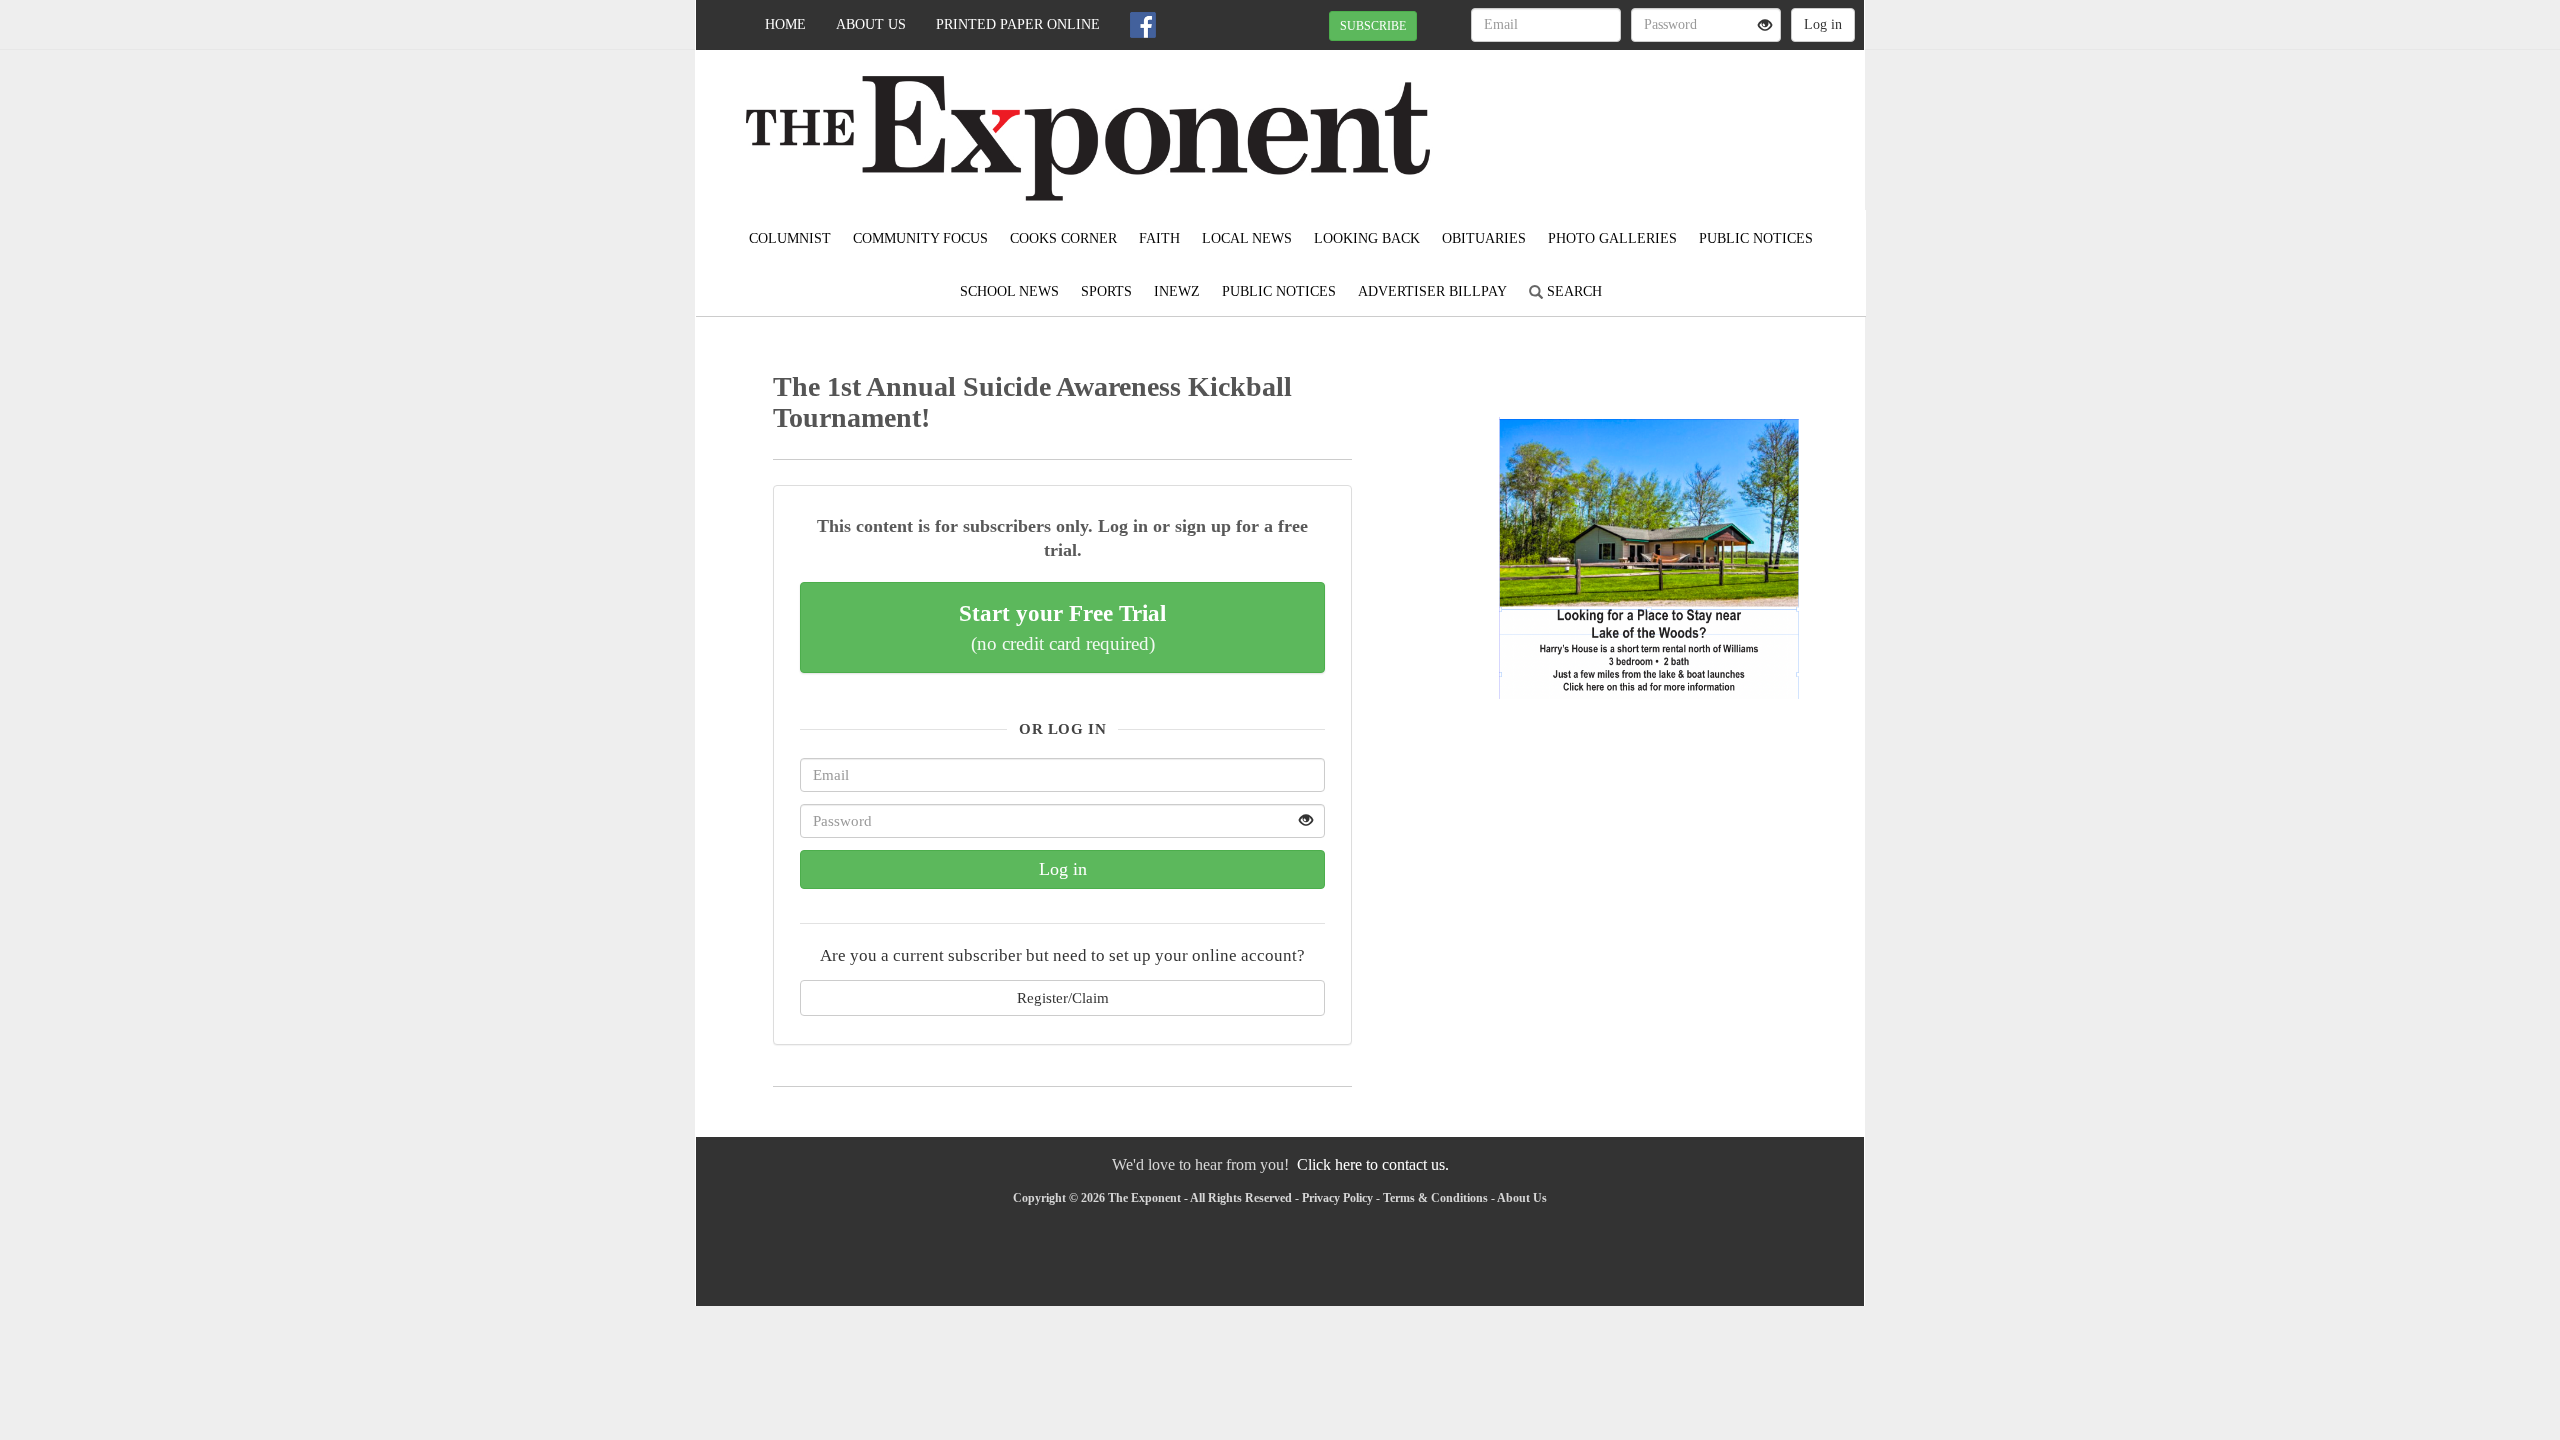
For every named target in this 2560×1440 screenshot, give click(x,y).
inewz (1177, 291)
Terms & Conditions (1435, 1198)
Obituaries (1484, 238)
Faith (1159, 238)
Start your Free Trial (1062, 627)
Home (785, 24)
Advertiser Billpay (1432, 291)
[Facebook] (1143, 25)
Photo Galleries (1612, 238)
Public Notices (1756, 238)
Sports (1106, 291)
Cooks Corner (1063, 238)
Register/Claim (1063, 997)
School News (1009, 291)
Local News (1247, 238)
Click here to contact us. (1373, 1164)
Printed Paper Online (1018, 24)
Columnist (790, 238)
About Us (871, 24)
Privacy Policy (1337, 1198)
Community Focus (920, 238)
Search (1572, 291)
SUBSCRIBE (1373, 26)
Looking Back (1367, 238)
